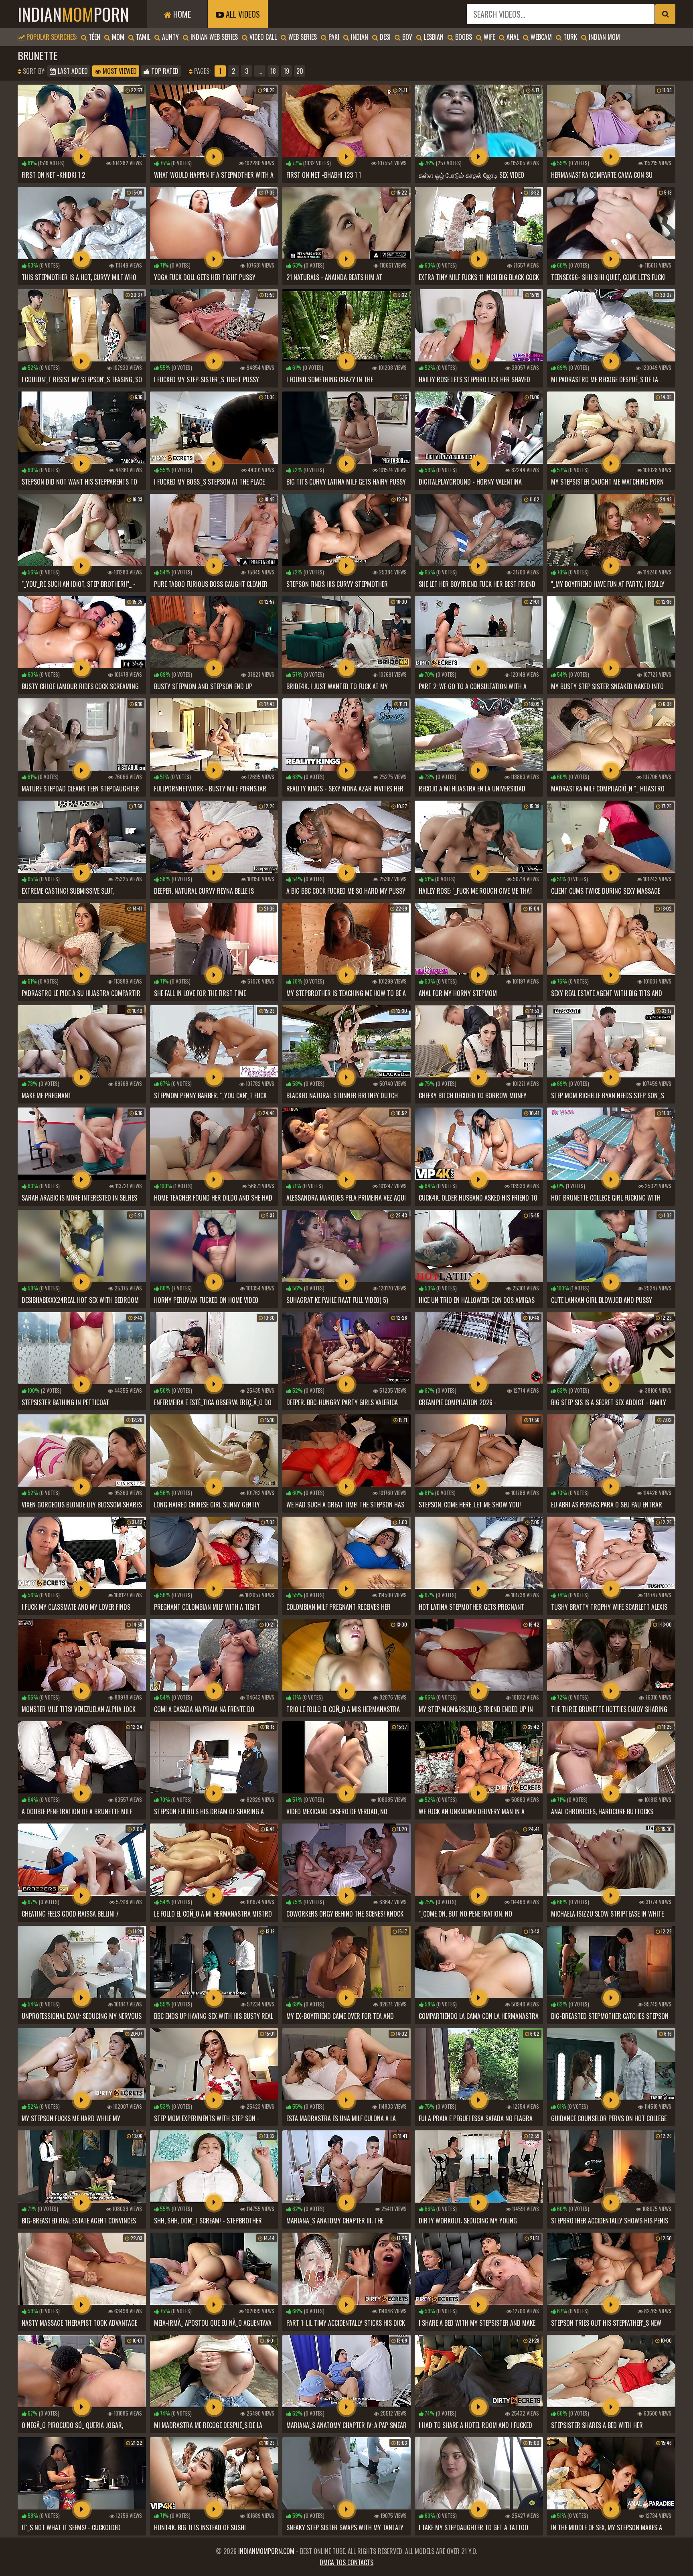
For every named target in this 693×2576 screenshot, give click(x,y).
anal (512, 37)
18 (273, 71)
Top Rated (164, 71)
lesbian (433, 37)
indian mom (604, 37)
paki (333, 37)
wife (488, 37)
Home (181, 14)
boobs (463, 37)
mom (117, 37)
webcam (540, 37)
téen (94, 37)
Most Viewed (119, 71)
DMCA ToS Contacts (346, 2562)
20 (300, 71)
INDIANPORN (73, 14)
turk (569, 37)
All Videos (242, 14)
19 (286, 71)
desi (384, 37)
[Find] (665, 14)
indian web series (213, 37)
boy (406, 37)
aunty (170, 37)
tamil (142, 37)
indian (359, 37)
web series (302, 37)
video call (262, 37)
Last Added (72, 71)
